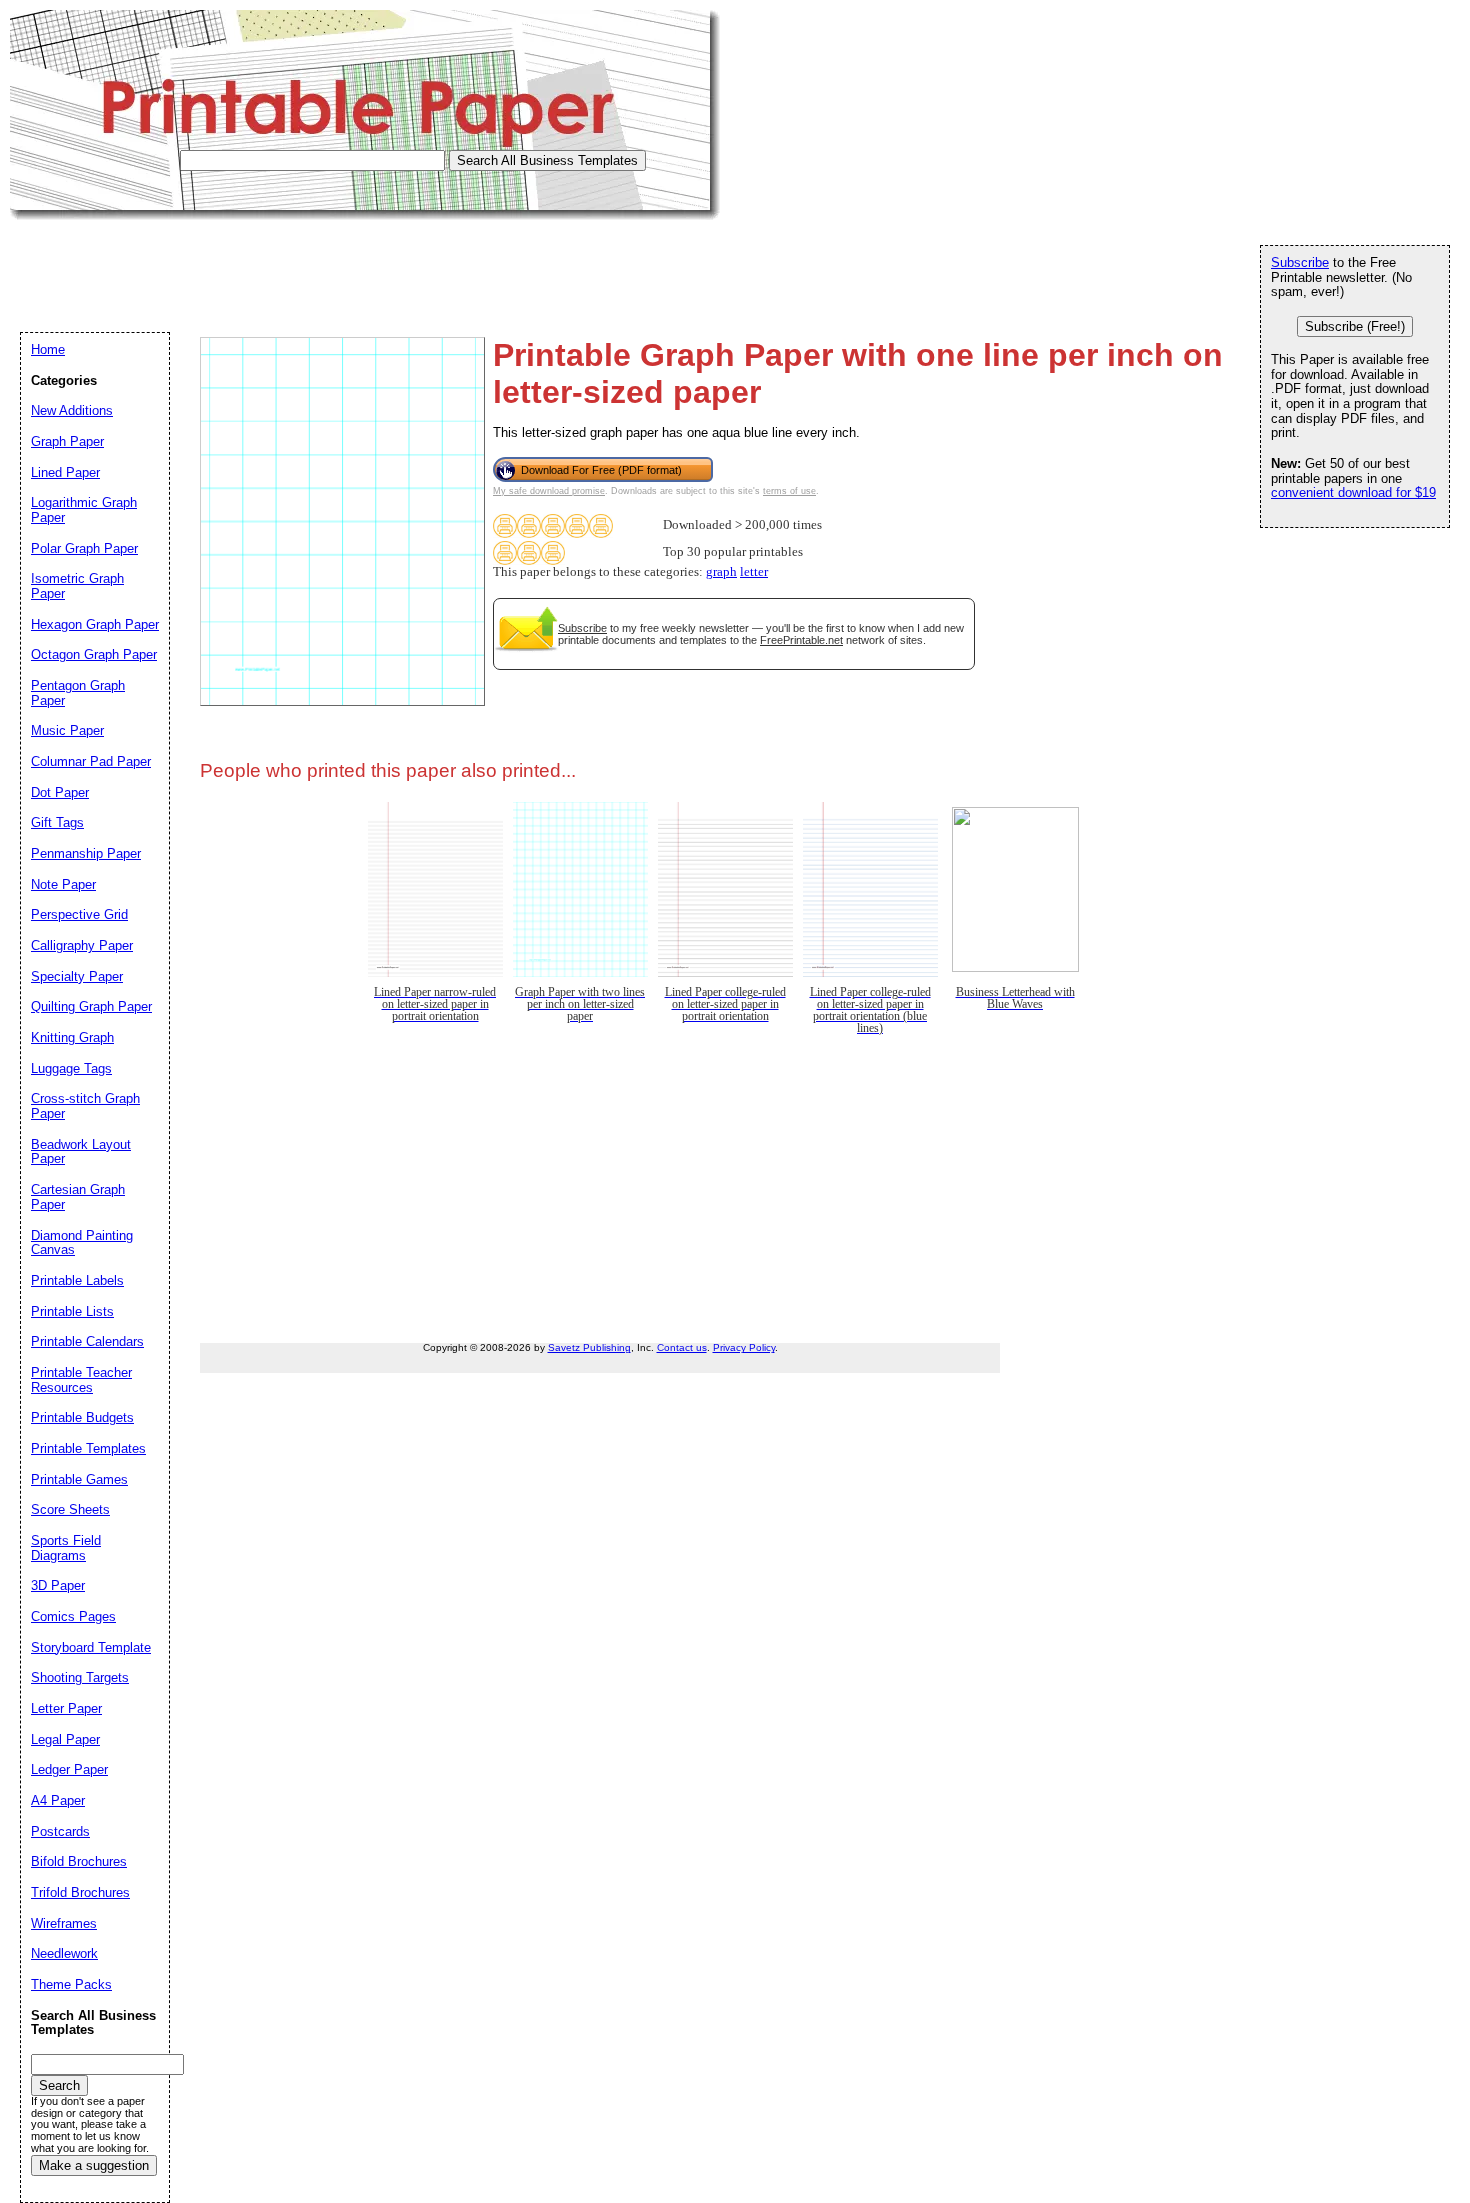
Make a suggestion (94, 2165)
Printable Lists (72, 1311)
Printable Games (79, 1479)
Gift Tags (57, 822)
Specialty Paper (77, 976)
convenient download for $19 (1353, 492)
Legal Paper (65, 1739)
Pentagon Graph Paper (78, 693)
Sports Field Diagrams (66, 1548)
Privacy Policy (744, 1347)
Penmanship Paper (86, 853)
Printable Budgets (82, 1417)
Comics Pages (73, 1616)
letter (754, 572)
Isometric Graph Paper (77, 586)
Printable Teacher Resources (81, 1380)
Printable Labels (77, 1280)
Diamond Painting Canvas (82, 1243)
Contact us (682, 1347)
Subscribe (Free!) (1355, 326)
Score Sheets (70, 1509)
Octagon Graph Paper (94, 654)
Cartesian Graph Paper (78, 1197)
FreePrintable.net (801, 640)
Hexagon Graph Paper (95, 624)
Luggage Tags (71, 1068)
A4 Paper (58, 1800)
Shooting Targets (80, 1677)
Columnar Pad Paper (91, 761)
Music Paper (67, 730)
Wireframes (64, 1923)
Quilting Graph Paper (91, 1006)
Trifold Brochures (80, 1892)
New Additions (72, 410)
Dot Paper (60, 792)
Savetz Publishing (589, 1347)
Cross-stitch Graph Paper (85, 1106)
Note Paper (63, 884)
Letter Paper (66, 1708)
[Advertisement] (374, 265)
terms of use (789, 491)
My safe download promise (549, 491)
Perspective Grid (79, 914)
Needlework (64, 1953)
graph (721, 572)
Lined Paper (65, 472)
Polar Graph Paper (84, 548)
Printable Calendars (87, 1341)
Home (48, 349)
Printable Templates (88, 1448)
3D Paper (58, 1585)
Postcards (60, 1831)
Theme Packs (71, 1984)
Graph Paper (67, 441)
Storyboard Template (91, 1647)
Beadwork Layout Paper (81, 1152)
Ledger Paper (69, 1769)
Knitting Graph (72, 1037)
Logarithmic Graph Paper (84, 510)
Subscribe (582, 628)
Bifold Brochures (79, 1861)
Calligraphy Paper (82, 945)
